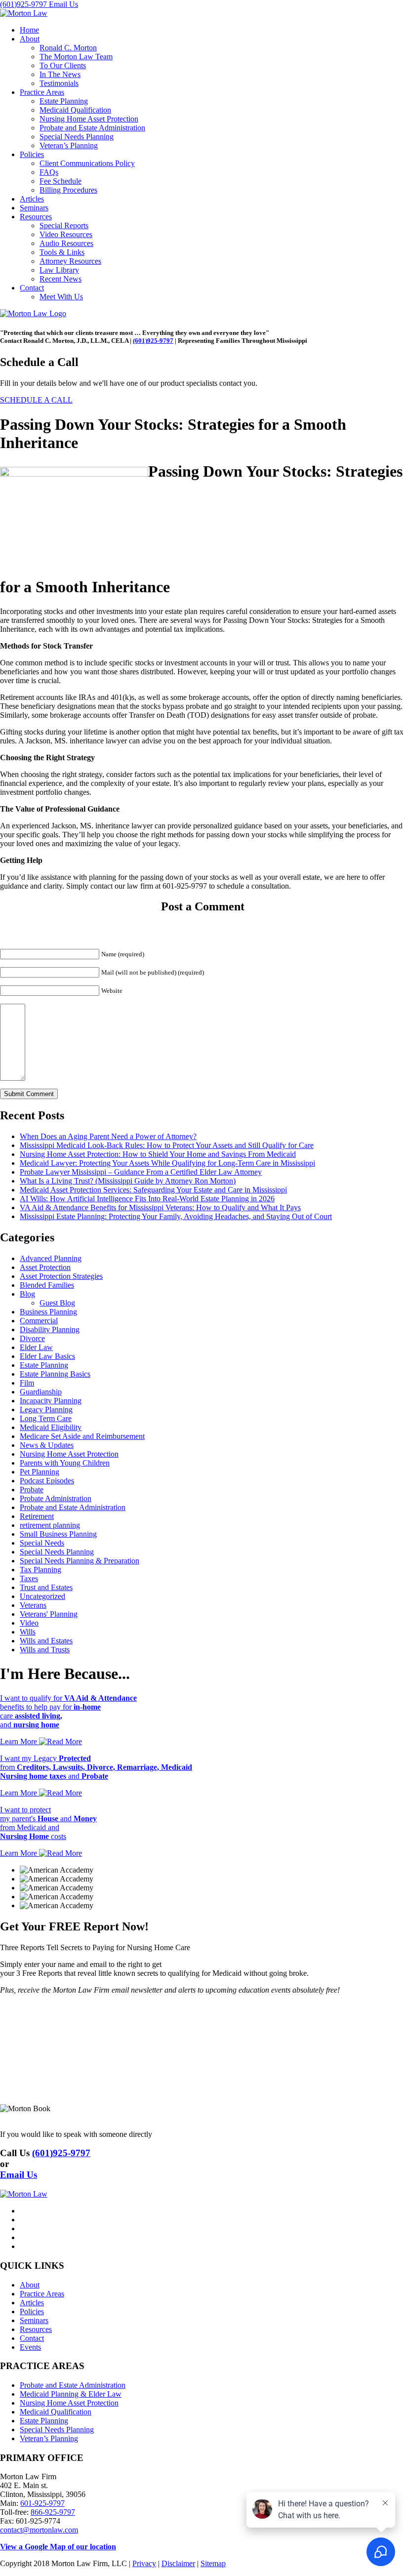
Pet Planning (40, 1472)
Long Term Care (46, 1418)
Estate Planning (64, 101)
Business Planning (48, 1312)
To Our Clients (63, 65)
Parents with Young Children (65, 1463)
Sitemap (213, 2563)
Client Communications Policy (87, 163)
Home (29, 30)
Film (27, 1383)
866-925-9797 (53, 2512)
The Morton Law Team (76, 57)
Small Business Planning (58, 1534)
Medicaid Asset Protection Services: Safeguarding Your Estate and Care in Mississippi (153, 1190)
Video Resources (66, 234)
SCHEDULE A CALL (36, 400)
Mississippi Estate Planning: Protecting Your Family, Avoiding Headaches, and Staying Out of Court (176, 1216)
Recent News (61, 279)
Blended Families (47, 1285)
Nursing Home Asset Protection (89, 119)
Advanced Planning (51, 1258)
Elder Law (36, 1347)
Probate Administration (56, 1498)
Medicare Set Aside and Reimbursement (82, 1436)
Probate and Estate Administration (92, 128)
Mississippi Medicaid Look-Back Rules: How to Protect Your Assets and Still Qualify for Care (167, 1145)
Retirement (37, 1516)
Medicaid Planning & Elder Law (71, 2394)
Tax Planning (40, 1570)
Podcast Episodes (47, 1481)
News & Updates (47, 1445)
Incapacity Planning (51, 1401)
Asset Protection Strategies (61, 1276)
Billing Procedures (68, 190)
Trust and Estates (46, 1587)
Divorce (32, 1338)
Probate (32, 1490)
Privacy (144, 2563)
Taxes (29, 1578)
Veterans (33, 1605)
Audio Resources (66, 243)
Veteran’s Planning (69, 145)
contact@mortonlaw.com (39, 2530)
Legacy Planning (46, 1410)
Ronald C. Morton (68, 48)
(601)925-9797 (24, 4)
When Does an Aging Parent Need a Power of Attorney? (108, 1136)
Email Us (63, 4)
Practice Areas (42, 92)
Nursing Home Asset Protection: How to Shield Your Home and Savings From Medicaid (158, 1154)
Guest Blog (57, 1303)
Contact (32, 288)
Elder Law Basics (47, 1356)
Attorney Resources (70, 261)
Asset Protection (45, 1267)
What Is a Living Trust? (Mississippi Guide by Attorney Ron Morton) (128, 1181)
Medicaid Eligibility (51, 1427)
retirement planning (50, 1525)
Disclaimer (178, 2563)
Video (29, 1623)
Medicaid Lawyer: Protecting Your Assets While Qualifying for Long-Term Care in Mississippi (167, 1163)
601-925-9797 (42, 2503)
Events (30, 2347)
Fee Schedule (61, 181)
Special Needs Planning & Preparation (80, 1561)
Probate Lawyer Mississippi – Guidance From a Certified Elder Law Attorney (141, 1172)
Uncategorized (42, 1596)
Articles (32, 199)
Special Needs (42, 1543)
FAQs (49, 172)
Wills (28, 1632)
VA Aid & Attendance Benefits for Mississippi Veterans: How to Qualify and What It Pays (160, 1207)
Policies (32, 154)
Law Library (59, 270)
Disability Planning (50, 1329)
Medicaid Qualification (75, 110)
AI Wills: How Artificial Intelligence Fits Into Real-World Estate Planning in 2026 (147, 1199)
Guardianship (41, 1392)
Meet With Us (61, 297)
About (30, 39)
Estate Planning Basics (55, 1374)
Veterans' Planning (49, 1614)
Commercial (39, 1321)
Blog (27, 1294)
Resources (36, 217)
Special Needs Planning (77, 137)
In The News (60, 74)
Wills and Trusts (45, 1650)
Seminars (34, 208)
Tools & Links (62, 252)
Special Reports (64, 225)
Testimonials (59, 83)
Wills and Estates (46, 1641)
